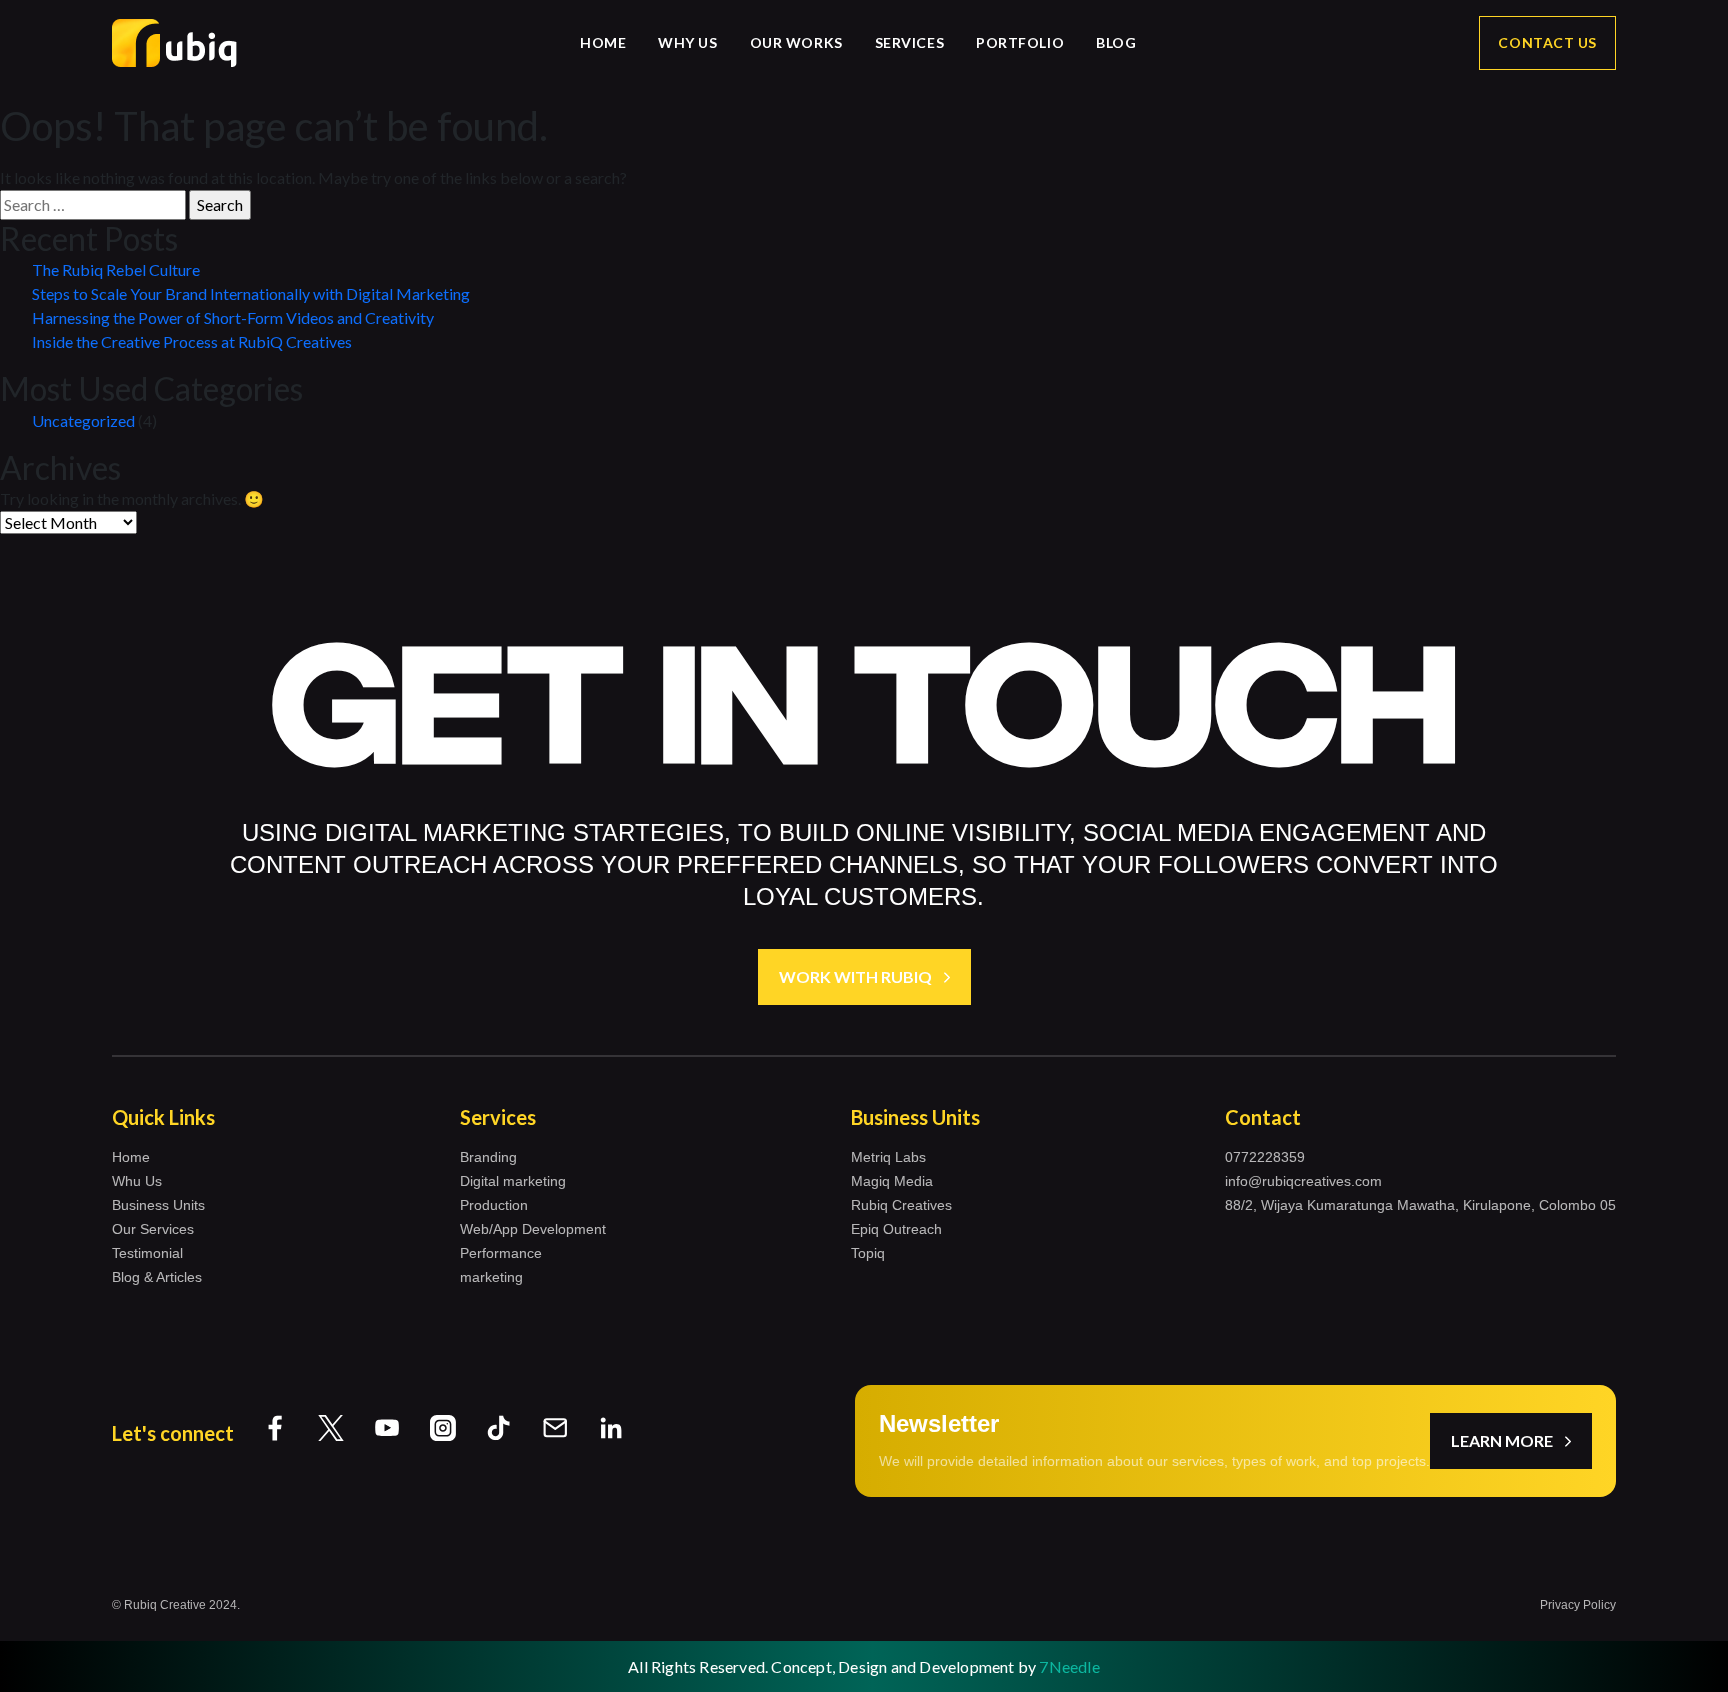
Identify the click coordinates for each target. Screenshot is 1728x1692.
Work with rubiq (855, 976)
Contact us (1547, 42)
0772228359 (1265, 1157)
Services (909, 43)
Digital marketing (513, 1181)
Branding (488, 1157)
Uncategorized (83, 420)
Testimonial (147, 1253)
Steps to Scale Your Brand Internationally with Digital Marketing (251, 293)
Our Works (796, 43)
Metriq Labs (888, 1157)
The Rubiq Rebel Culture (116, 269)
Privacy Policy (1578, 1605)
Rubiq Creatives (901, 1205)
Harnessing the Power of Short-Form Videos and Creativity (233, 317)
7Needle (1069, 1666)
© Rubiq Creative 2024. (176, 1605)
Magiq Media (892, 1181)
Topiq (868, 1253)
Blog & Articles (157, 1277)
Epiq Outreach (896, 1229)
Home (603, 43)
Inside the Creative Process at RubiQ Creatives (192, 341)
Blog (1116, 43)
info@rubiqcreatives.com (1303, 1181)
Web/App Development (533, 1229)
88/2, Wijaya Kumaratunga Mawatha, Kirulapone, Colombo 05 (1420, 1205)
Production (494, 1205)
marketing (491, 1277)
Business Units (158, 1205)
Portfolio (1020, 43)
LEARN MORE (1502, 1440)
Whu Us (137, 1181)
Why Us (687, 43)
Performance (501, 1253)
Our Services (153, 1229)
